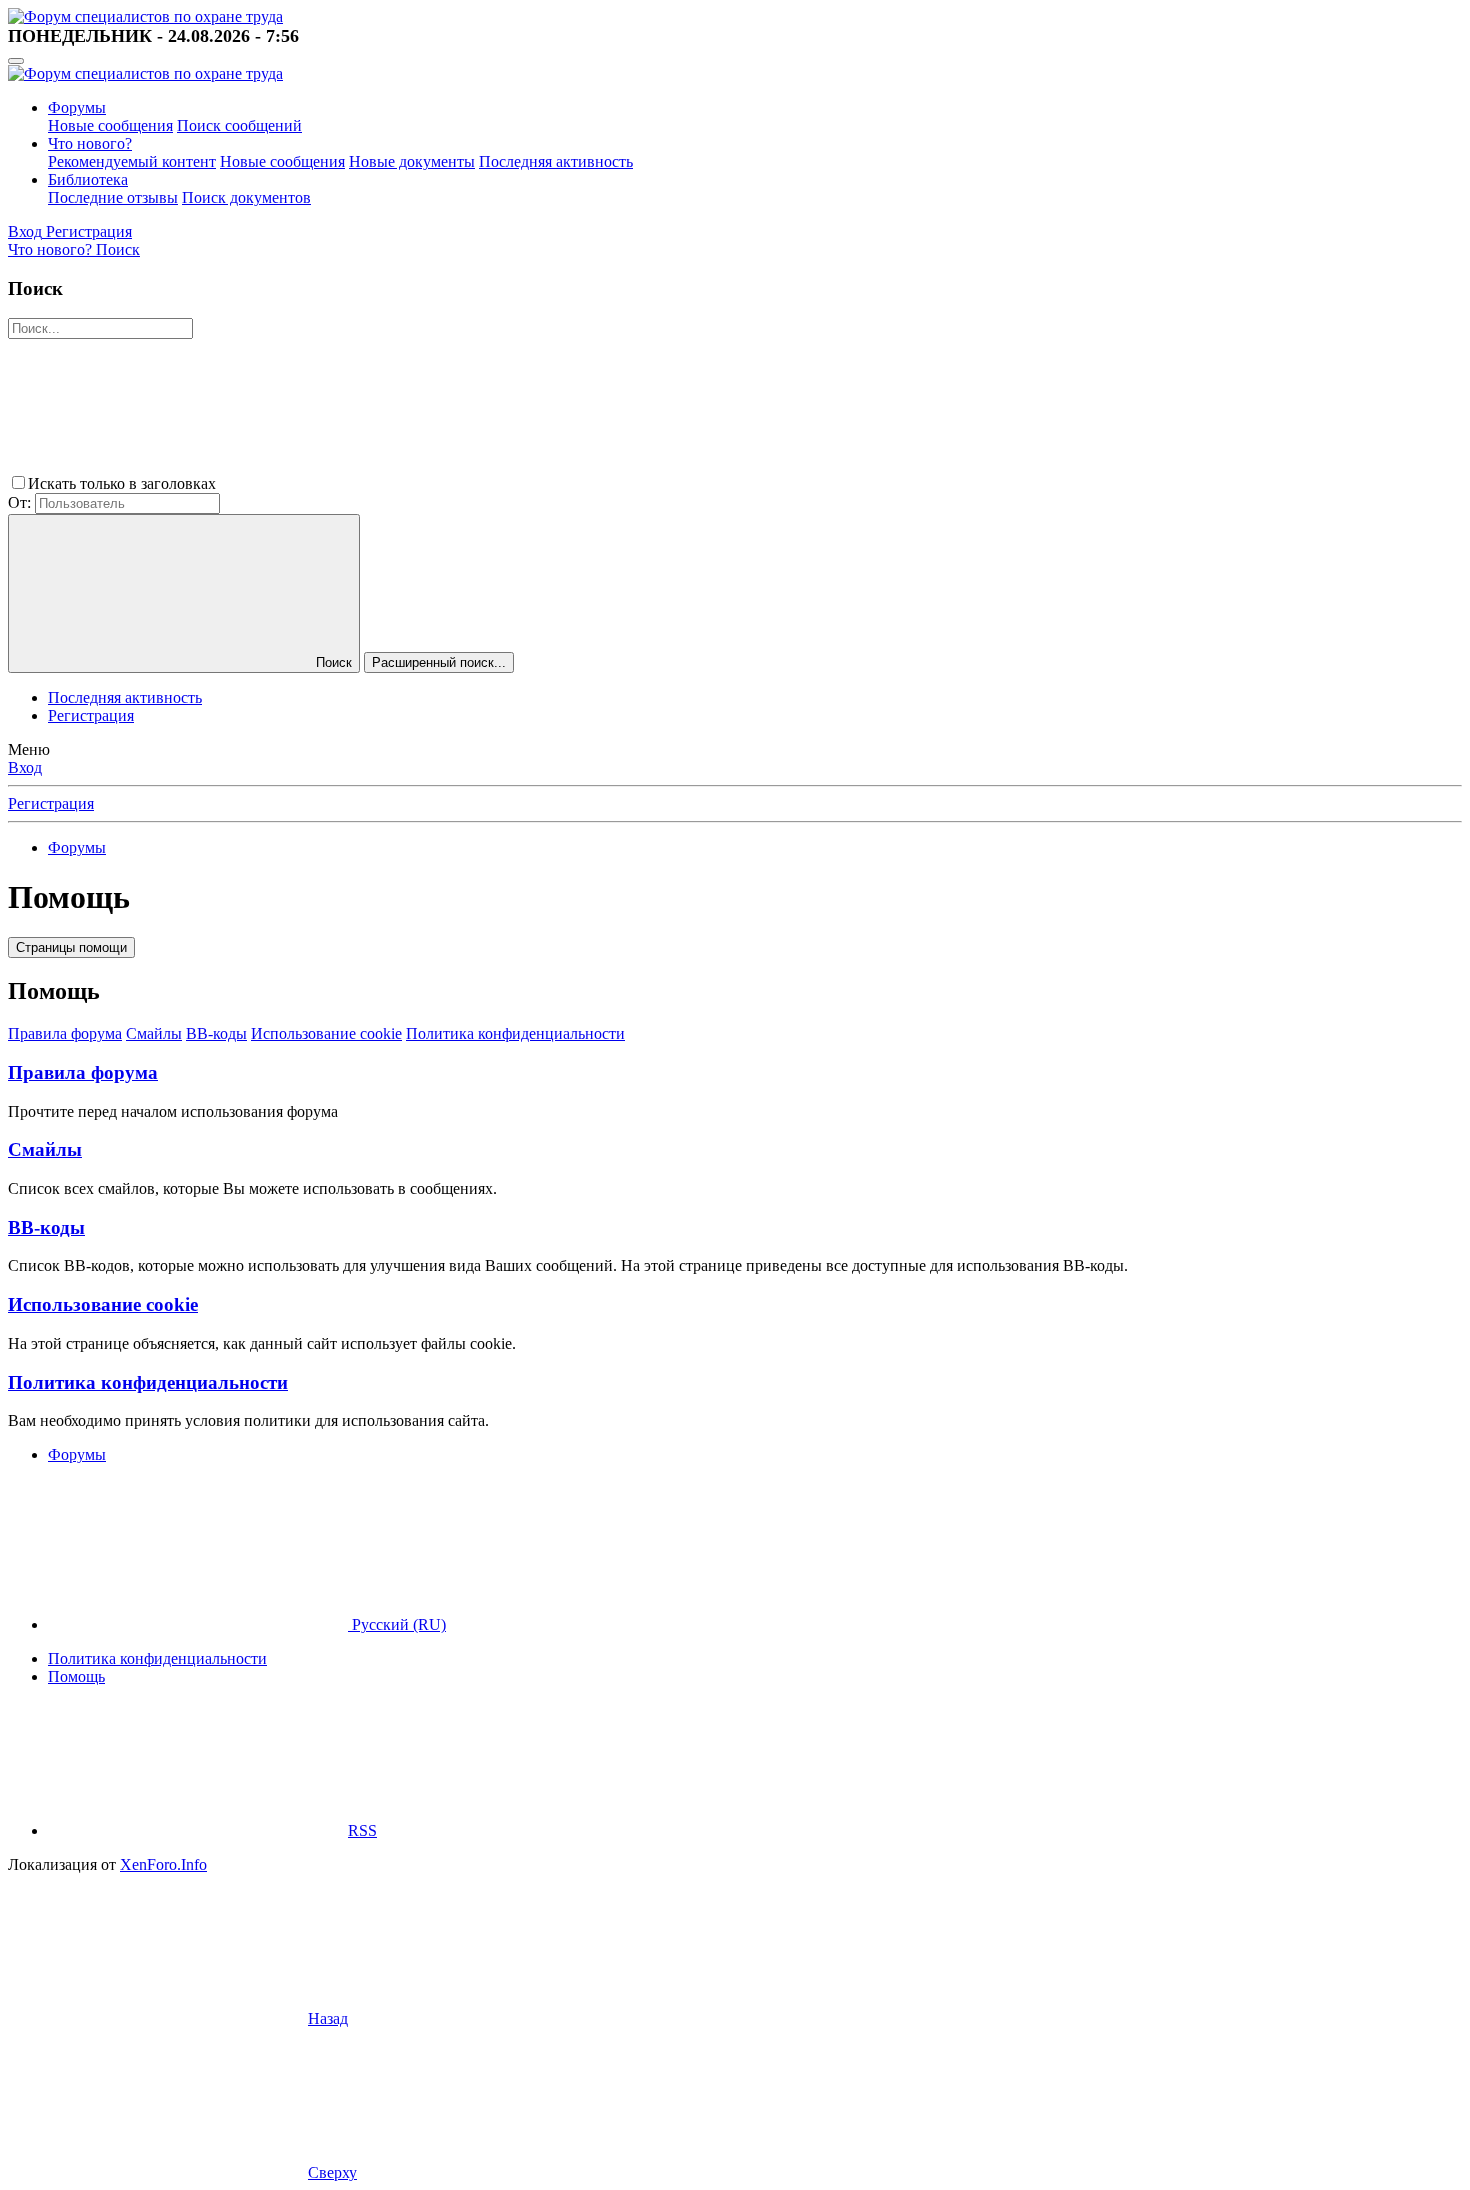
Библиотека (88, 179)
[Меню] (16, 61)
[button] (370, 483)
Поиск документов (246, 197)
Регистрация (91, 715)
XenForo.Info (163, 1864)
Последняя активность (556, 161)
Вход (25, 767)
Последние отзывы (113, 197)
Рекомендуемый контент (132, 161)
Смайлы (154, 1033)
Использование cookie (326, 1033)
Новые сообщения (110, 125)
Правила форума (65, 1033)
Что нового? (90, 143)
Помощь (76, 1676)
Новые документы (412, 161)
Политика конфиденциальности (515, 1033)
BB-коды (216, 1033)
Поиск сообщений (239, 125)
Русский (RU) (397, 1624)
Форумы (77, 107)
